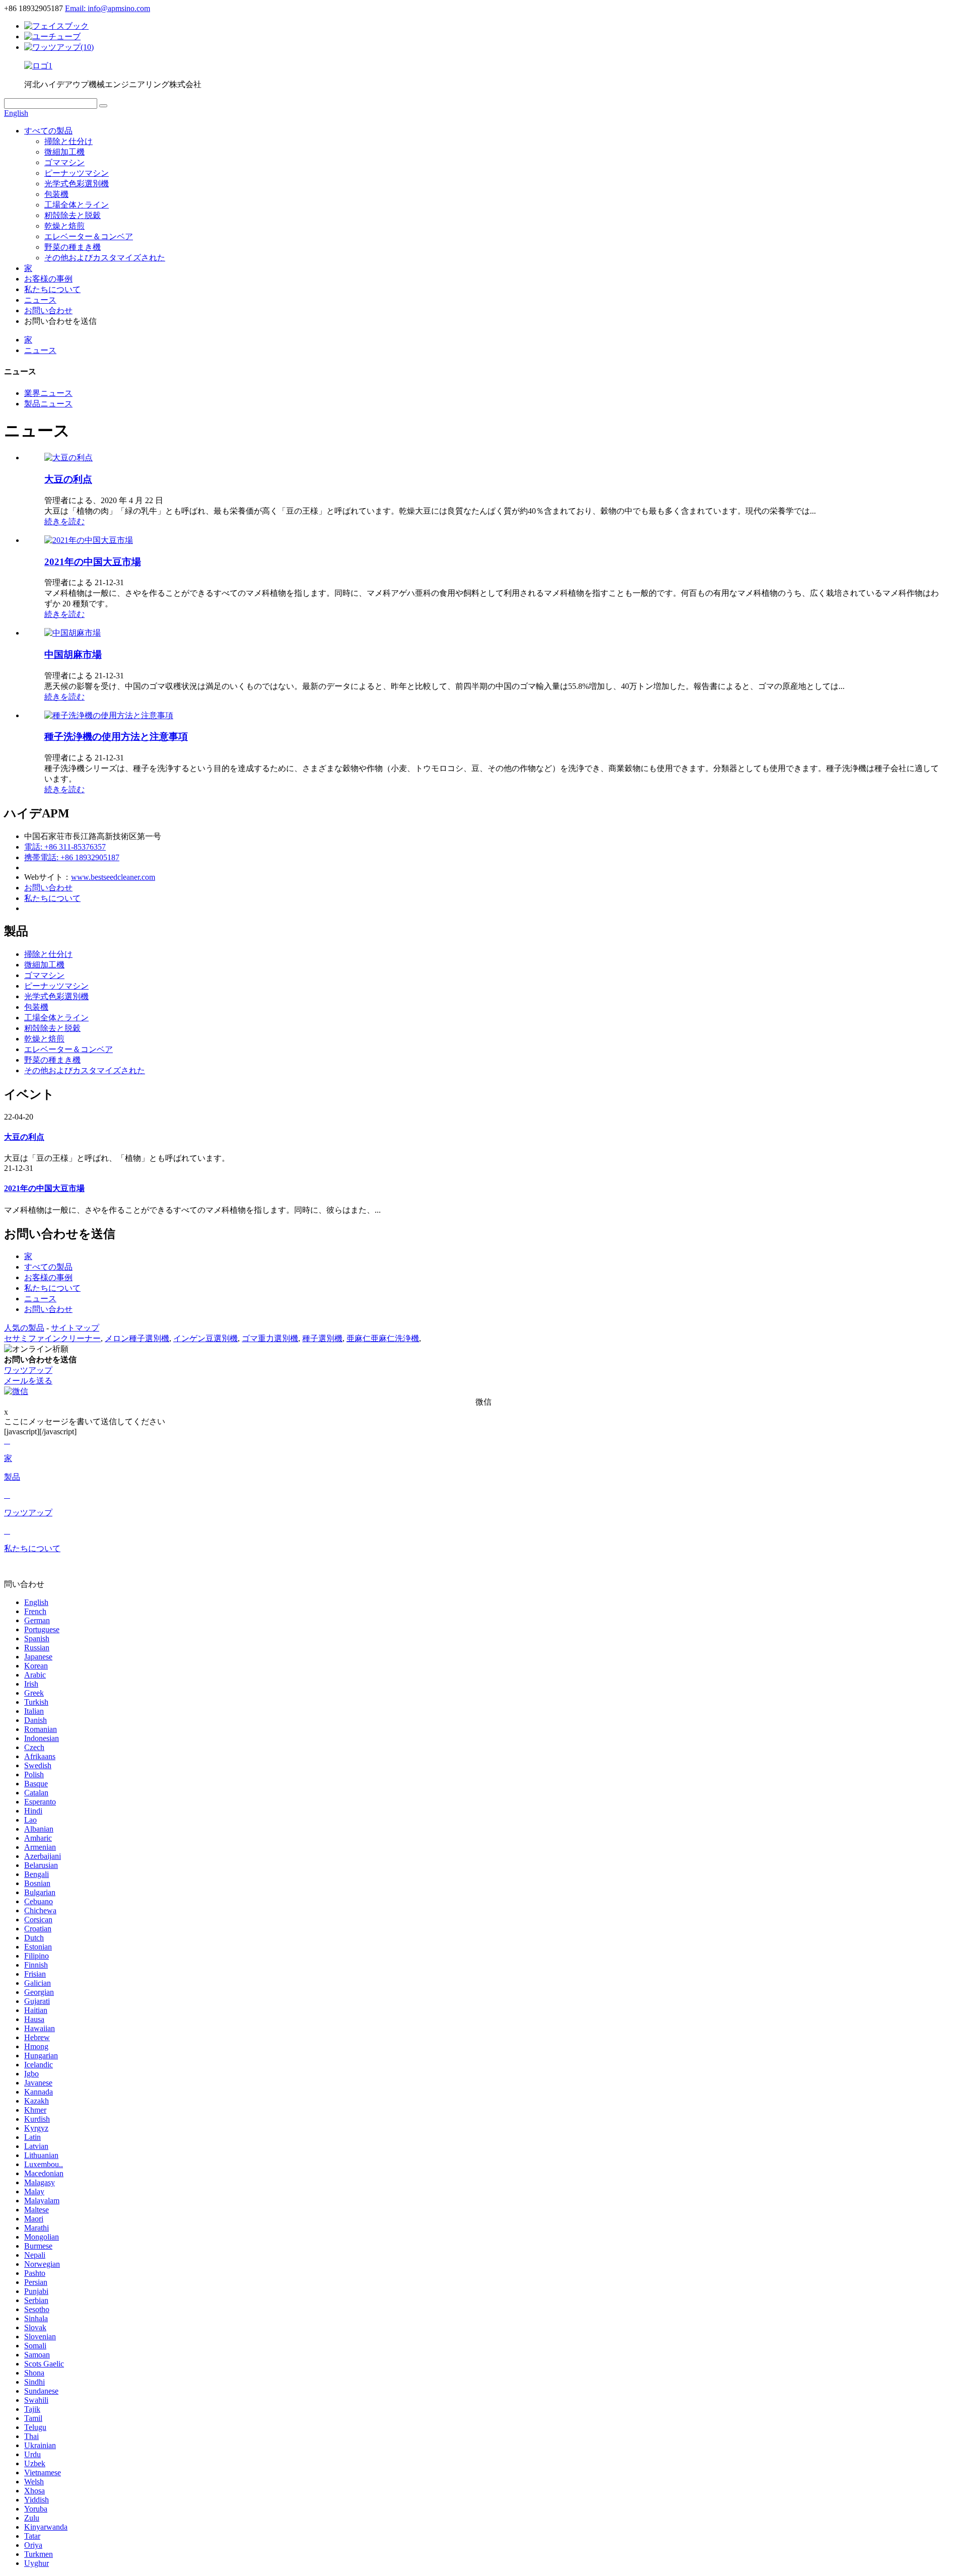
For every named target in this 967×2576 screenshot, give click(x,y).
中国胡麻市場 (73, 654)
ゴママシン (64, 162)
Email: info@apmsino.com (108, 8)
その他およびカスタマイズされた (105, 258)
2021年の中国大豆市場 (93, 562)
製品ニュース (48, 404)
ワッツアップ (28, 1370)
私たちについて (52, 289)
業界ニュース (48, 393)
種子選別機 (322, 1338)
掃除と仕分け (68, 141)
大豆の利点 (68, 479)
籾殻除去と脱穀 (73, 215)
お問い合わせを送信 (40, 1360)
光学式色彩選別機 (77, 184)
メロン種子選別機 (137, 1338)
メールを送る (28, 1381)
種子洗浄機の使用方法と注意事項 (116, 737)
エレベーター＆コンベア (89, 236)
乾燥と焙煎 (64, 226)
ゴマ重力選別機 (270, 1338)
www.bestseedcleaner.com (113, 877)
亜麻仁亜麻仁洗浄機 (383, 1338)
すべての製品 (48, 131)
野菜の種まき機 (73, 247)
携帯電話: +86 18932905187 (72, 857)
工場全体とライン (77, 205)
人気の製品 (24, 1328)
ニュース (40, 300)
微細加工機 (64, 152)
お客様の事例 (48, 279)
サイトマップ (75, 1328)
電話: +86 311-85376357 (65, 847)
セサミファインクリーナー (52, 1338)
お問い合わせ (48, 310)
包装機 (56, 194)
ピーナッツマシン (77, 173)
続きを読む (64, 521)
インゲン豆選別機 (205, 1338)
